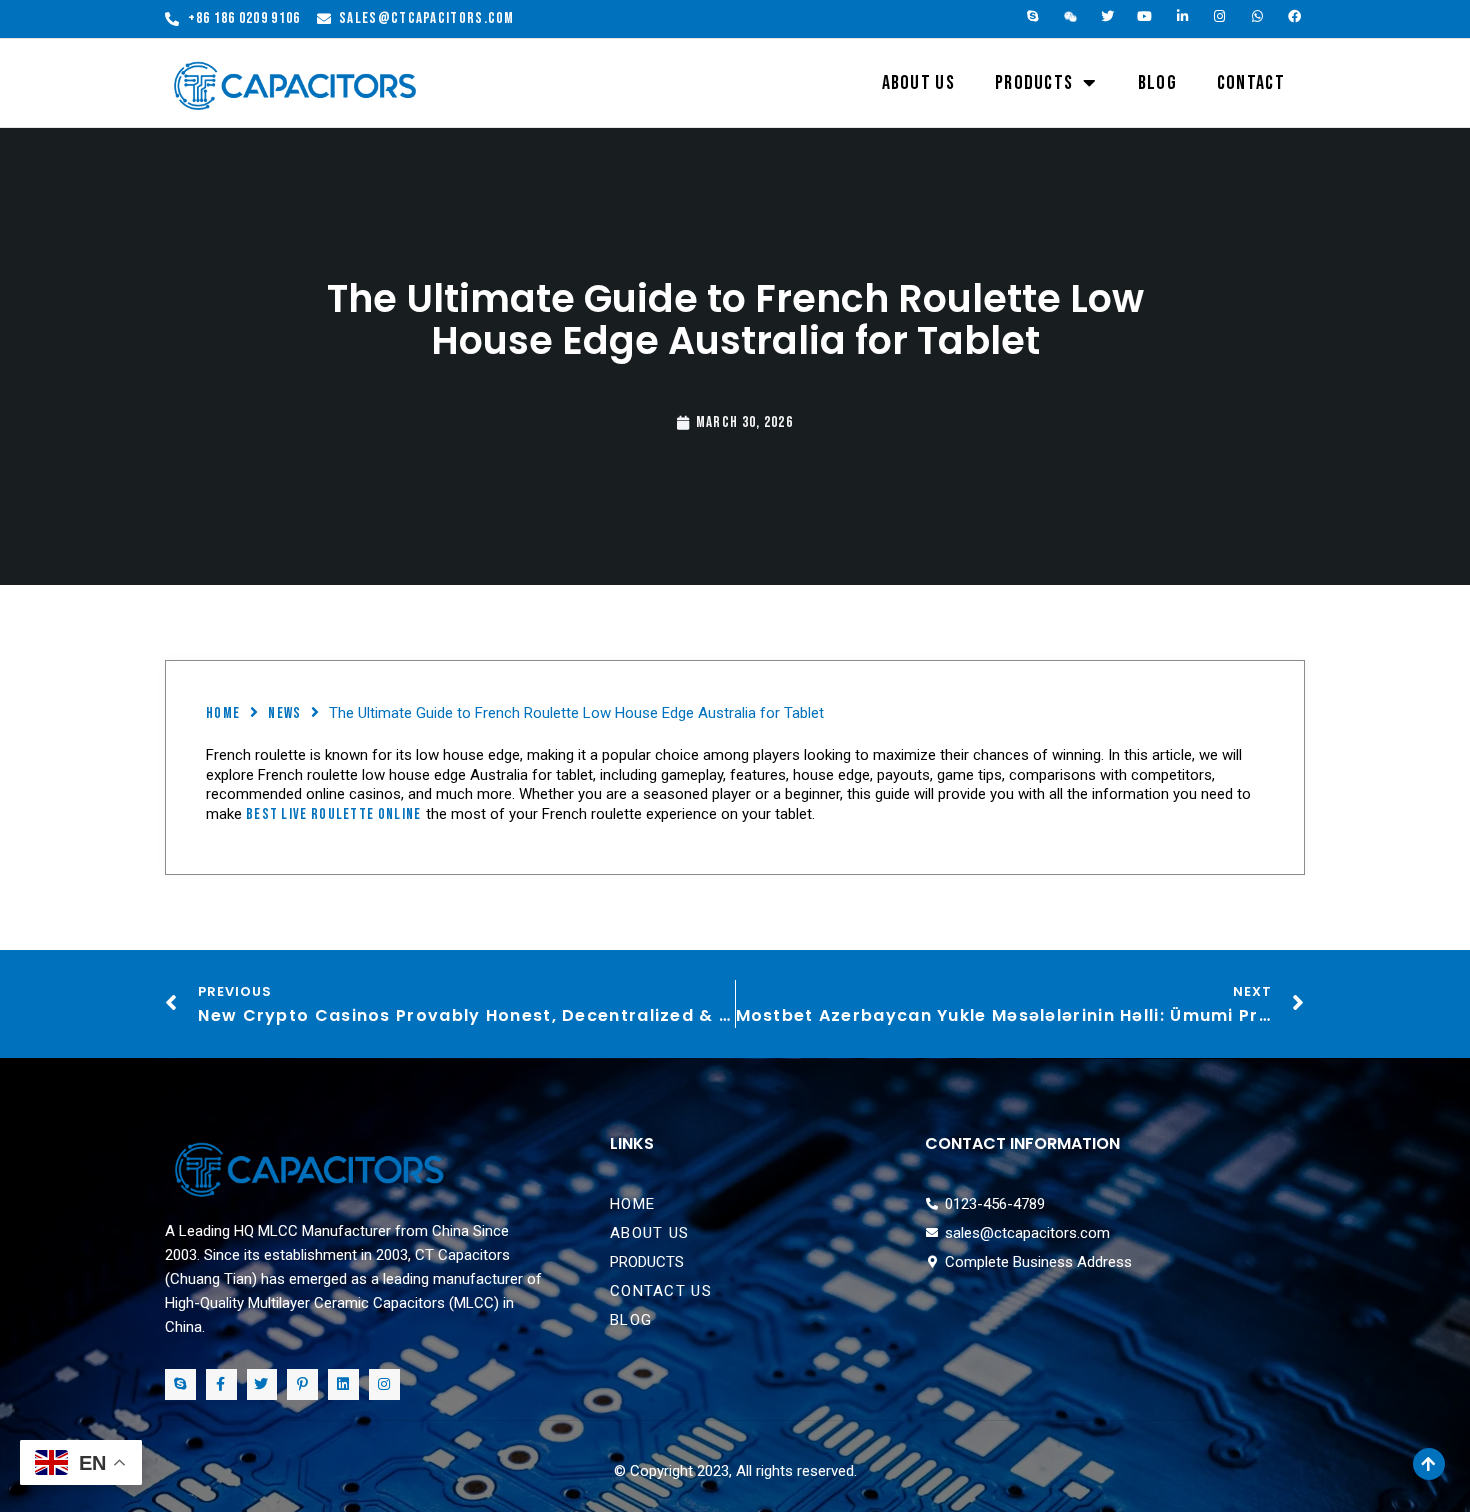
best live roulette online (334, 814)
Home (223, 713)
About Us (918, 83)
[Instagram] (1221, 17)
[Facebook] (1296, 17)
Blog (1157, 83)
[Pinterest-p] (302, 1384)
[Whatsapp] (1258, 17)
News (284, 713)
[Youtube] (1146, 17)
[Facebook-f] (221, 1384)
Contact (1251, 83)
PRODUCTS (1034, 83)
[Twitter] (1108, 17)
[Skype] (1033, 17)
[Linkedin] (343, 1384)
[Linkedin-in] (1183, 17)
